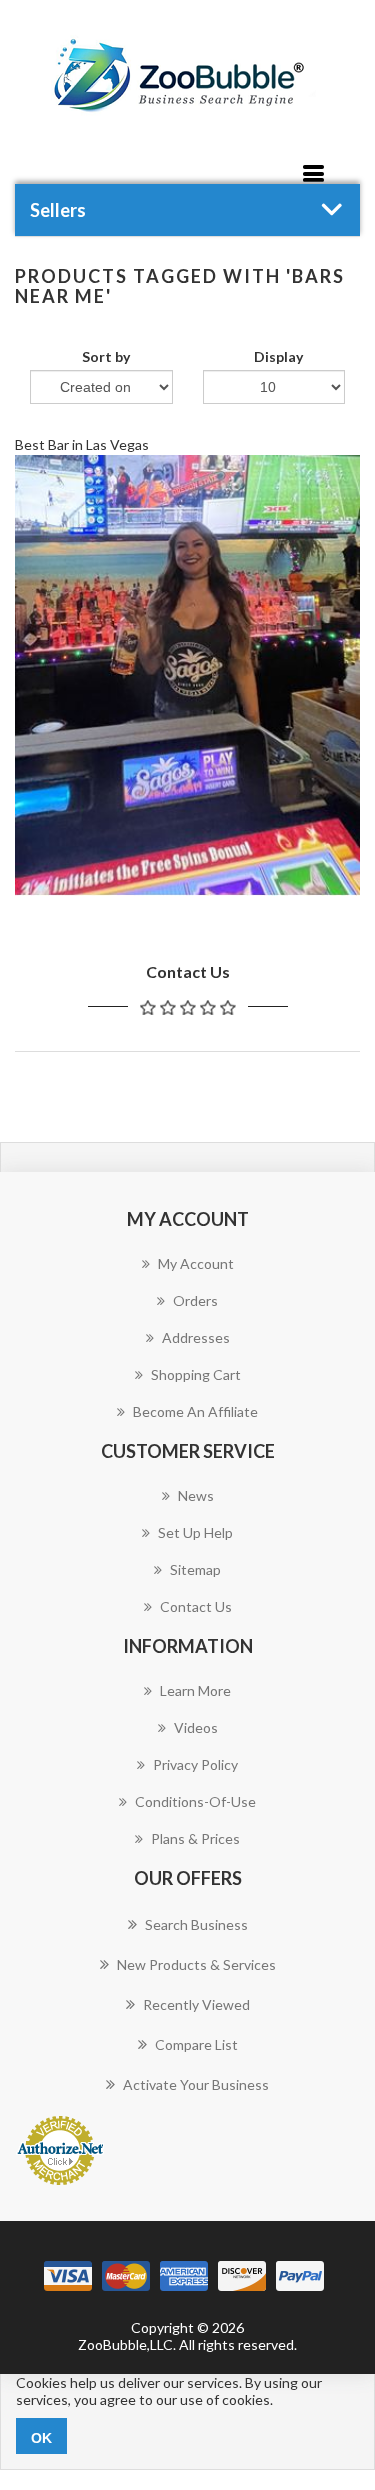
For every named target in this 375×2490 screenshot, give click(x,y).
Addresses (196, 1337)
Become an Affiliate (195, 1411)
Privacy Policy (195, 1764)
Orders (195, 1300)
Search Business (196, 1924)
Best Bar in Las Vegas (82, 444)
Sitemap (195, 1569)
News (196, 1495)
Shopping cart (196, 1374)
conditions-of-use (195, 1801)
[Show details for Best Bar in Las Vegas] (187, 676)
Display (278, 356)
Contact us (196, 1606)
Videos (196, 1727)
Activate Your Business (196, 2084)
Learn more (195, 1690)
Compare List (196, 2044)
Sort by (106, 356)
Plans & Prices (195, 1838)
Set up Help (195, 1532)
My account (196, 1263)
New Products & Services (196, 1964)
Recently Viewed (196, 2004)
